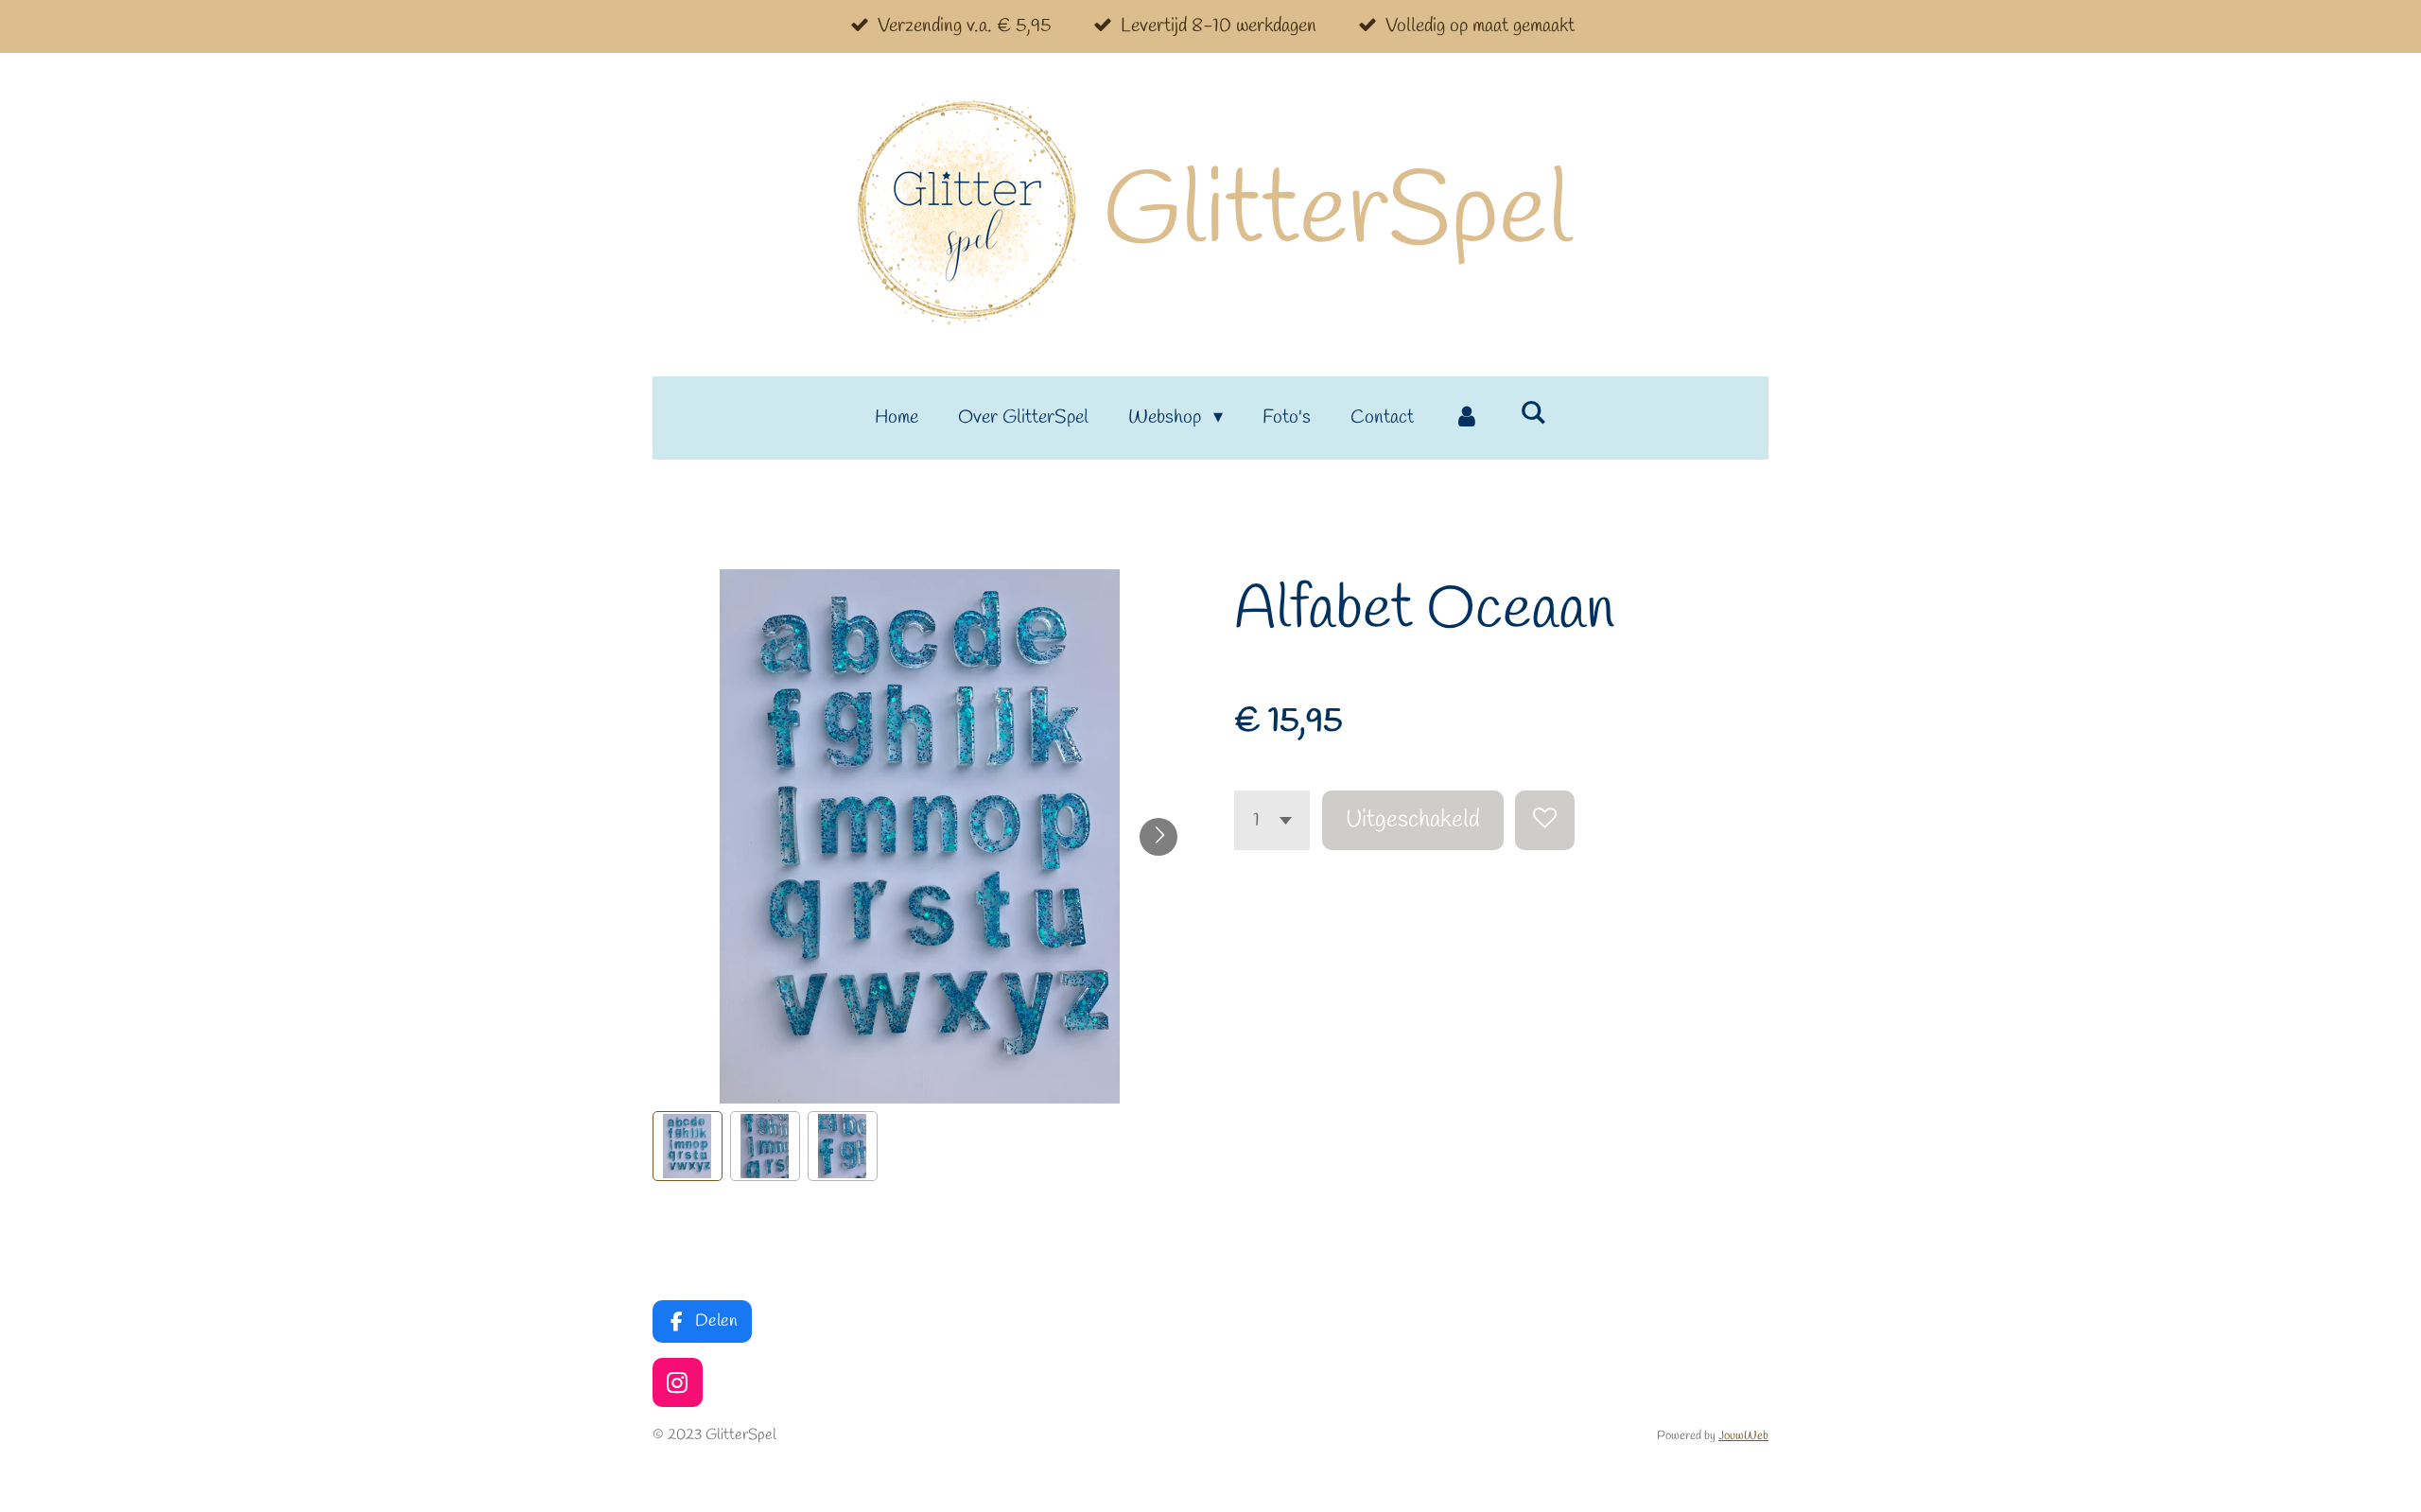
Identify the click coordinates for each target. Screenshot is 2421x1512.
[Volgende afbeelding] (1158, 837)
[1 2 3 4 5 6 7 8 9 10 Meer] (1272, 820)
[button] (688, 1146)
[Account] (1467, 418)
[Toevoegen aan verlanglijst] (1545, 820)
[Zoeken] (1533, 414)
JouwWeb (1743, 1436)
